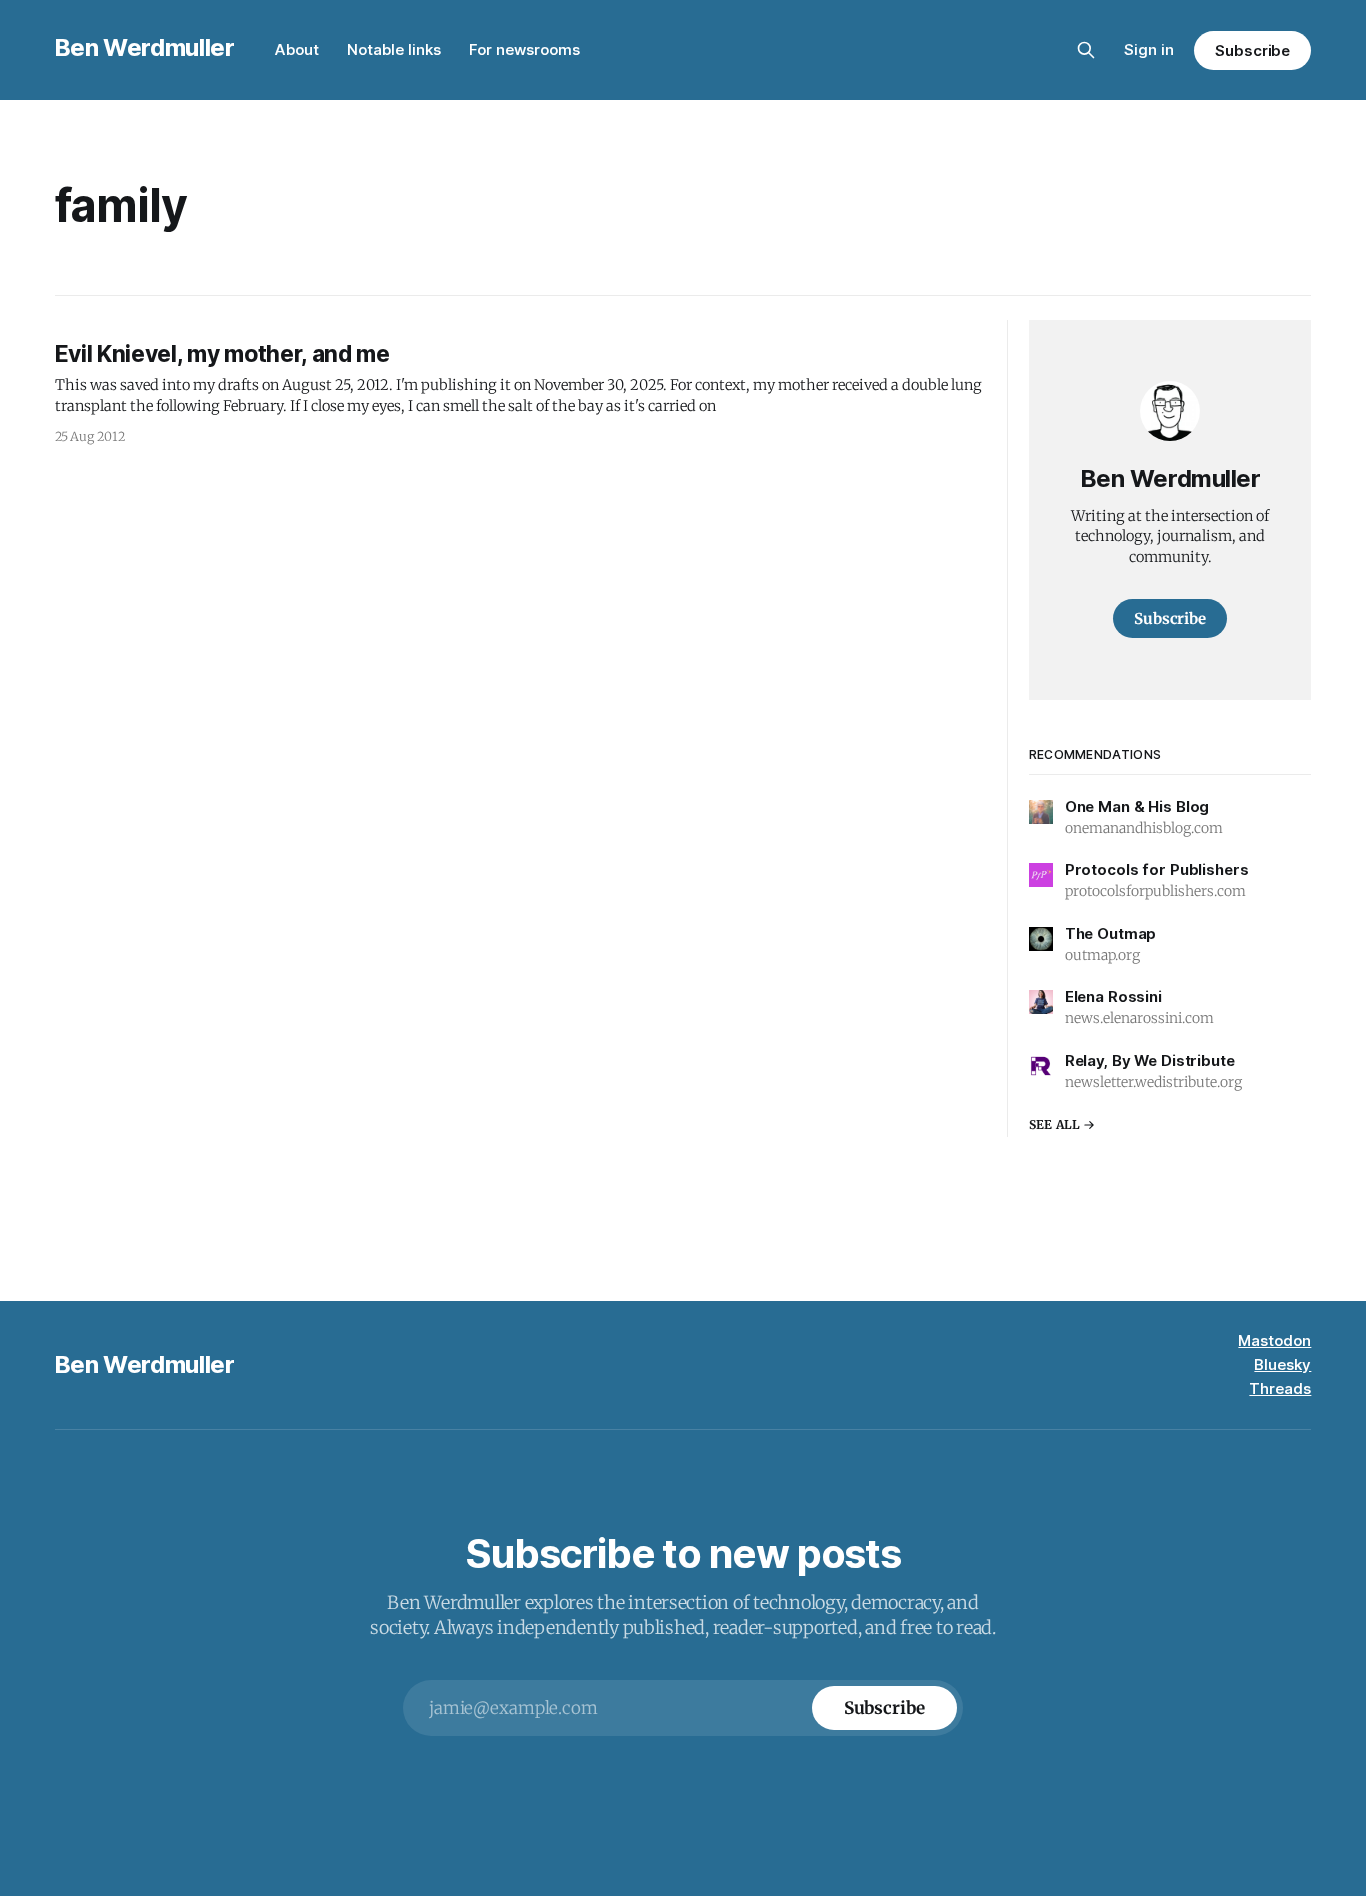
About (297, 49)
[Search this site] (1086, 50)
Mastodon (1274, 1340)
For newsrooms (524, 49)
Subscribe (1252, 50)
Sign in (1149, 49)
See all (1055, 1124)
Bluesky (1282, 1364)
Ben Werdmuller (145, 47)
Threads (1280, 1388)
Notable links (394, 49)
